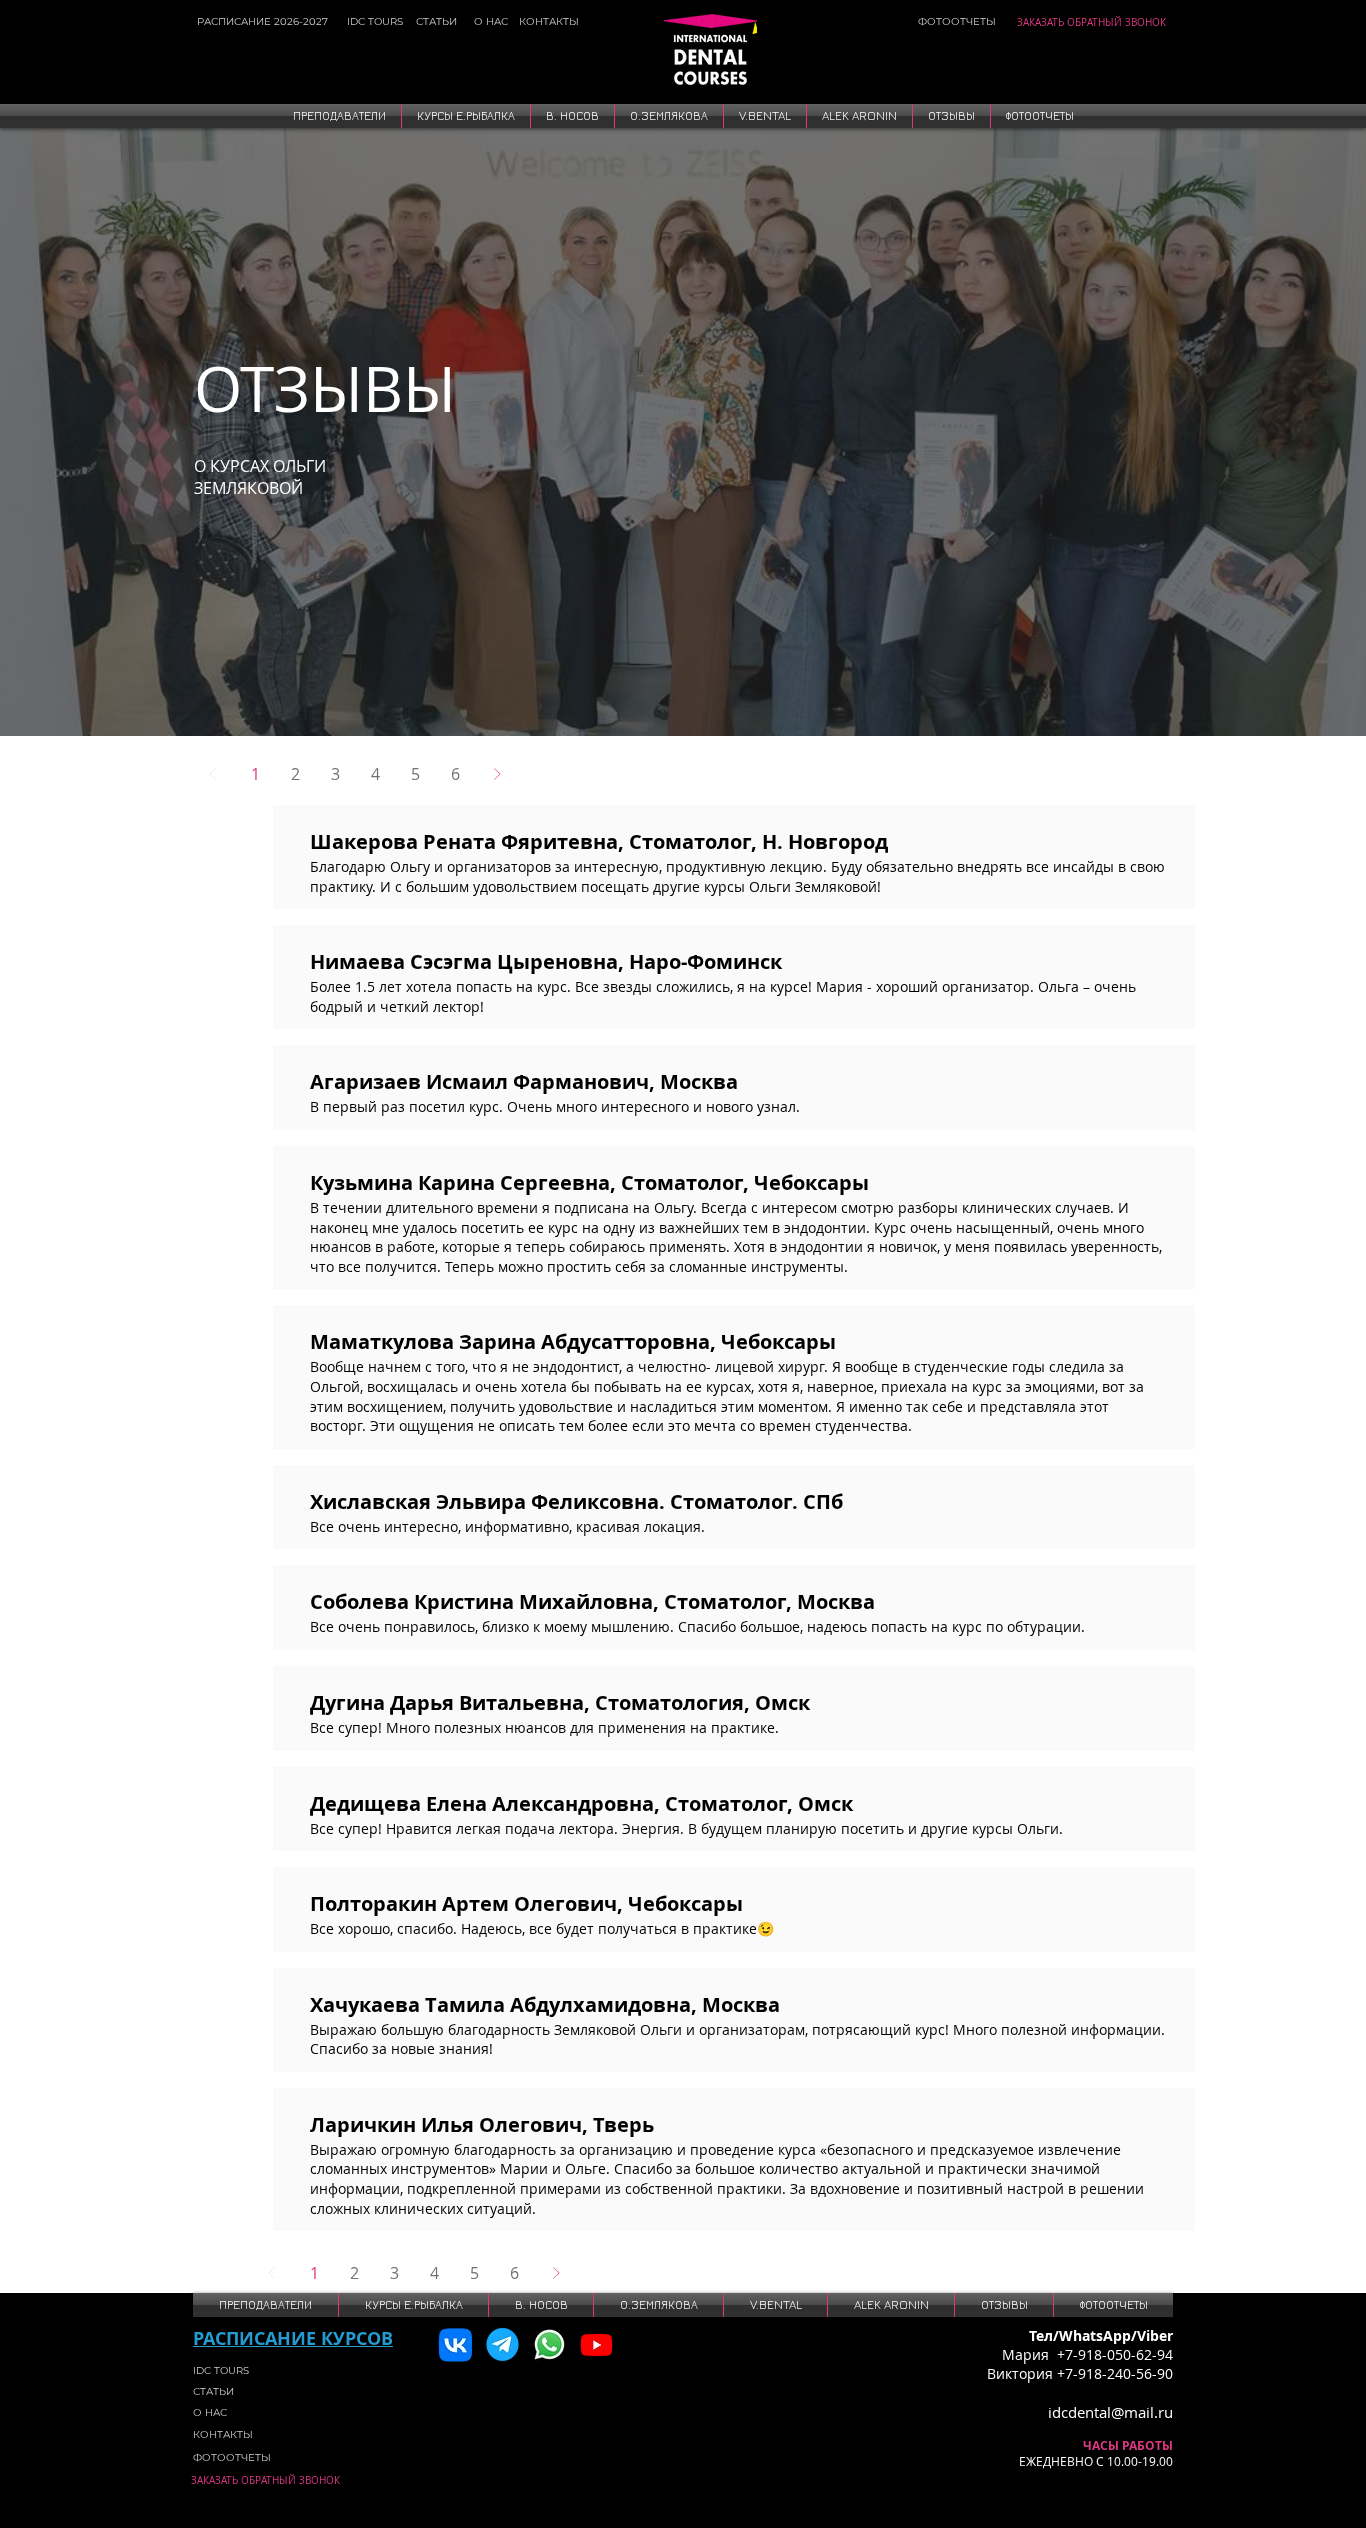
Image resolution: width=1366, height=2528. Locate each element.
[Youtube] (596, 2344)
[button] (339, 116)
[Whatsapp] (549, 2344)
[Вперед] (497, 774)
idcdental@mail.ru (1110, 2412)
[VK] (455, 2344)
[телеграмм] (502, 2344)
